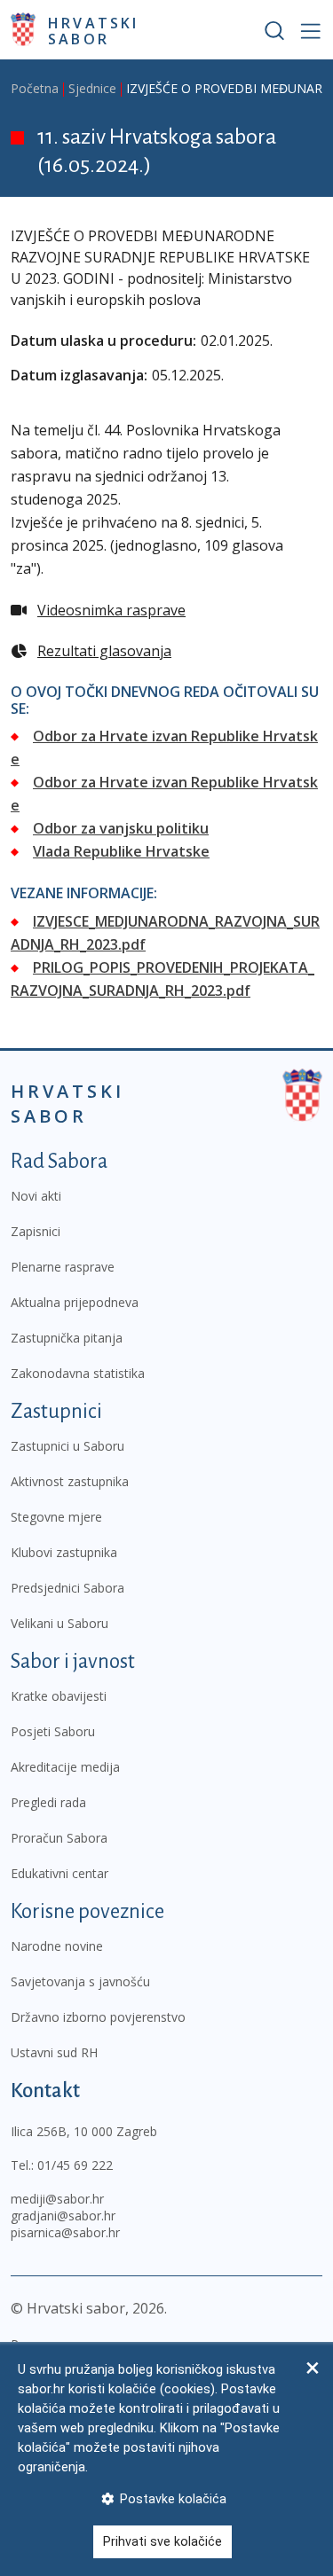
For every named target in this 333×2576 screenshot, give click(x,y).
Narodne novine (57, 1946)
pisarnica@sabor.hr (65, 2232)
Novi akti (36, 1196)
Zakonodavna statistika (78, 1373)
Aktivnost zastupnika (70, 1481)
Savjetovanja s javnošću (80, 1981)
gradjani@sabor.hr (63, 2216)
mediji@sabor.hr (57, 2199)
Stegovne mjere (56, 1517)
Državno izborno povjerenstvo (98, 2017)
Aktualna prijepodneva (75, 1302)
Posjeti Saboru (53, 1731)
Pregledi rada (48, 1802)
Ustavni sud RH (54, 2052)
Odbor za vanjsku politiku (121, 828)
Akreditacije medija (65, 1767)
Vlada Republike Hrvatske (121, 851)
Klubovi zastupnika (64, 1552)
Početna (35, 88)
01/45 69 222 (75, 2165)
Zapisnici (36, 1231)
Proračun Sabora (59, 1838)
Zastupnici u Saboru (67, 1446)
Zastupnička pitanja (67, 1338)
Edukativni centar (59, 1873)
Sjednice (92, 88)
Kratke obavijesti (59, 1696)
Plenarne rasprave (63, 1267)
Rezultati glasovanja (104, 651)
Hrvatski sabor (94, 30)
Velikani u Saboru (59, 1623)
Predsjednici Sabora (67, 1588)
